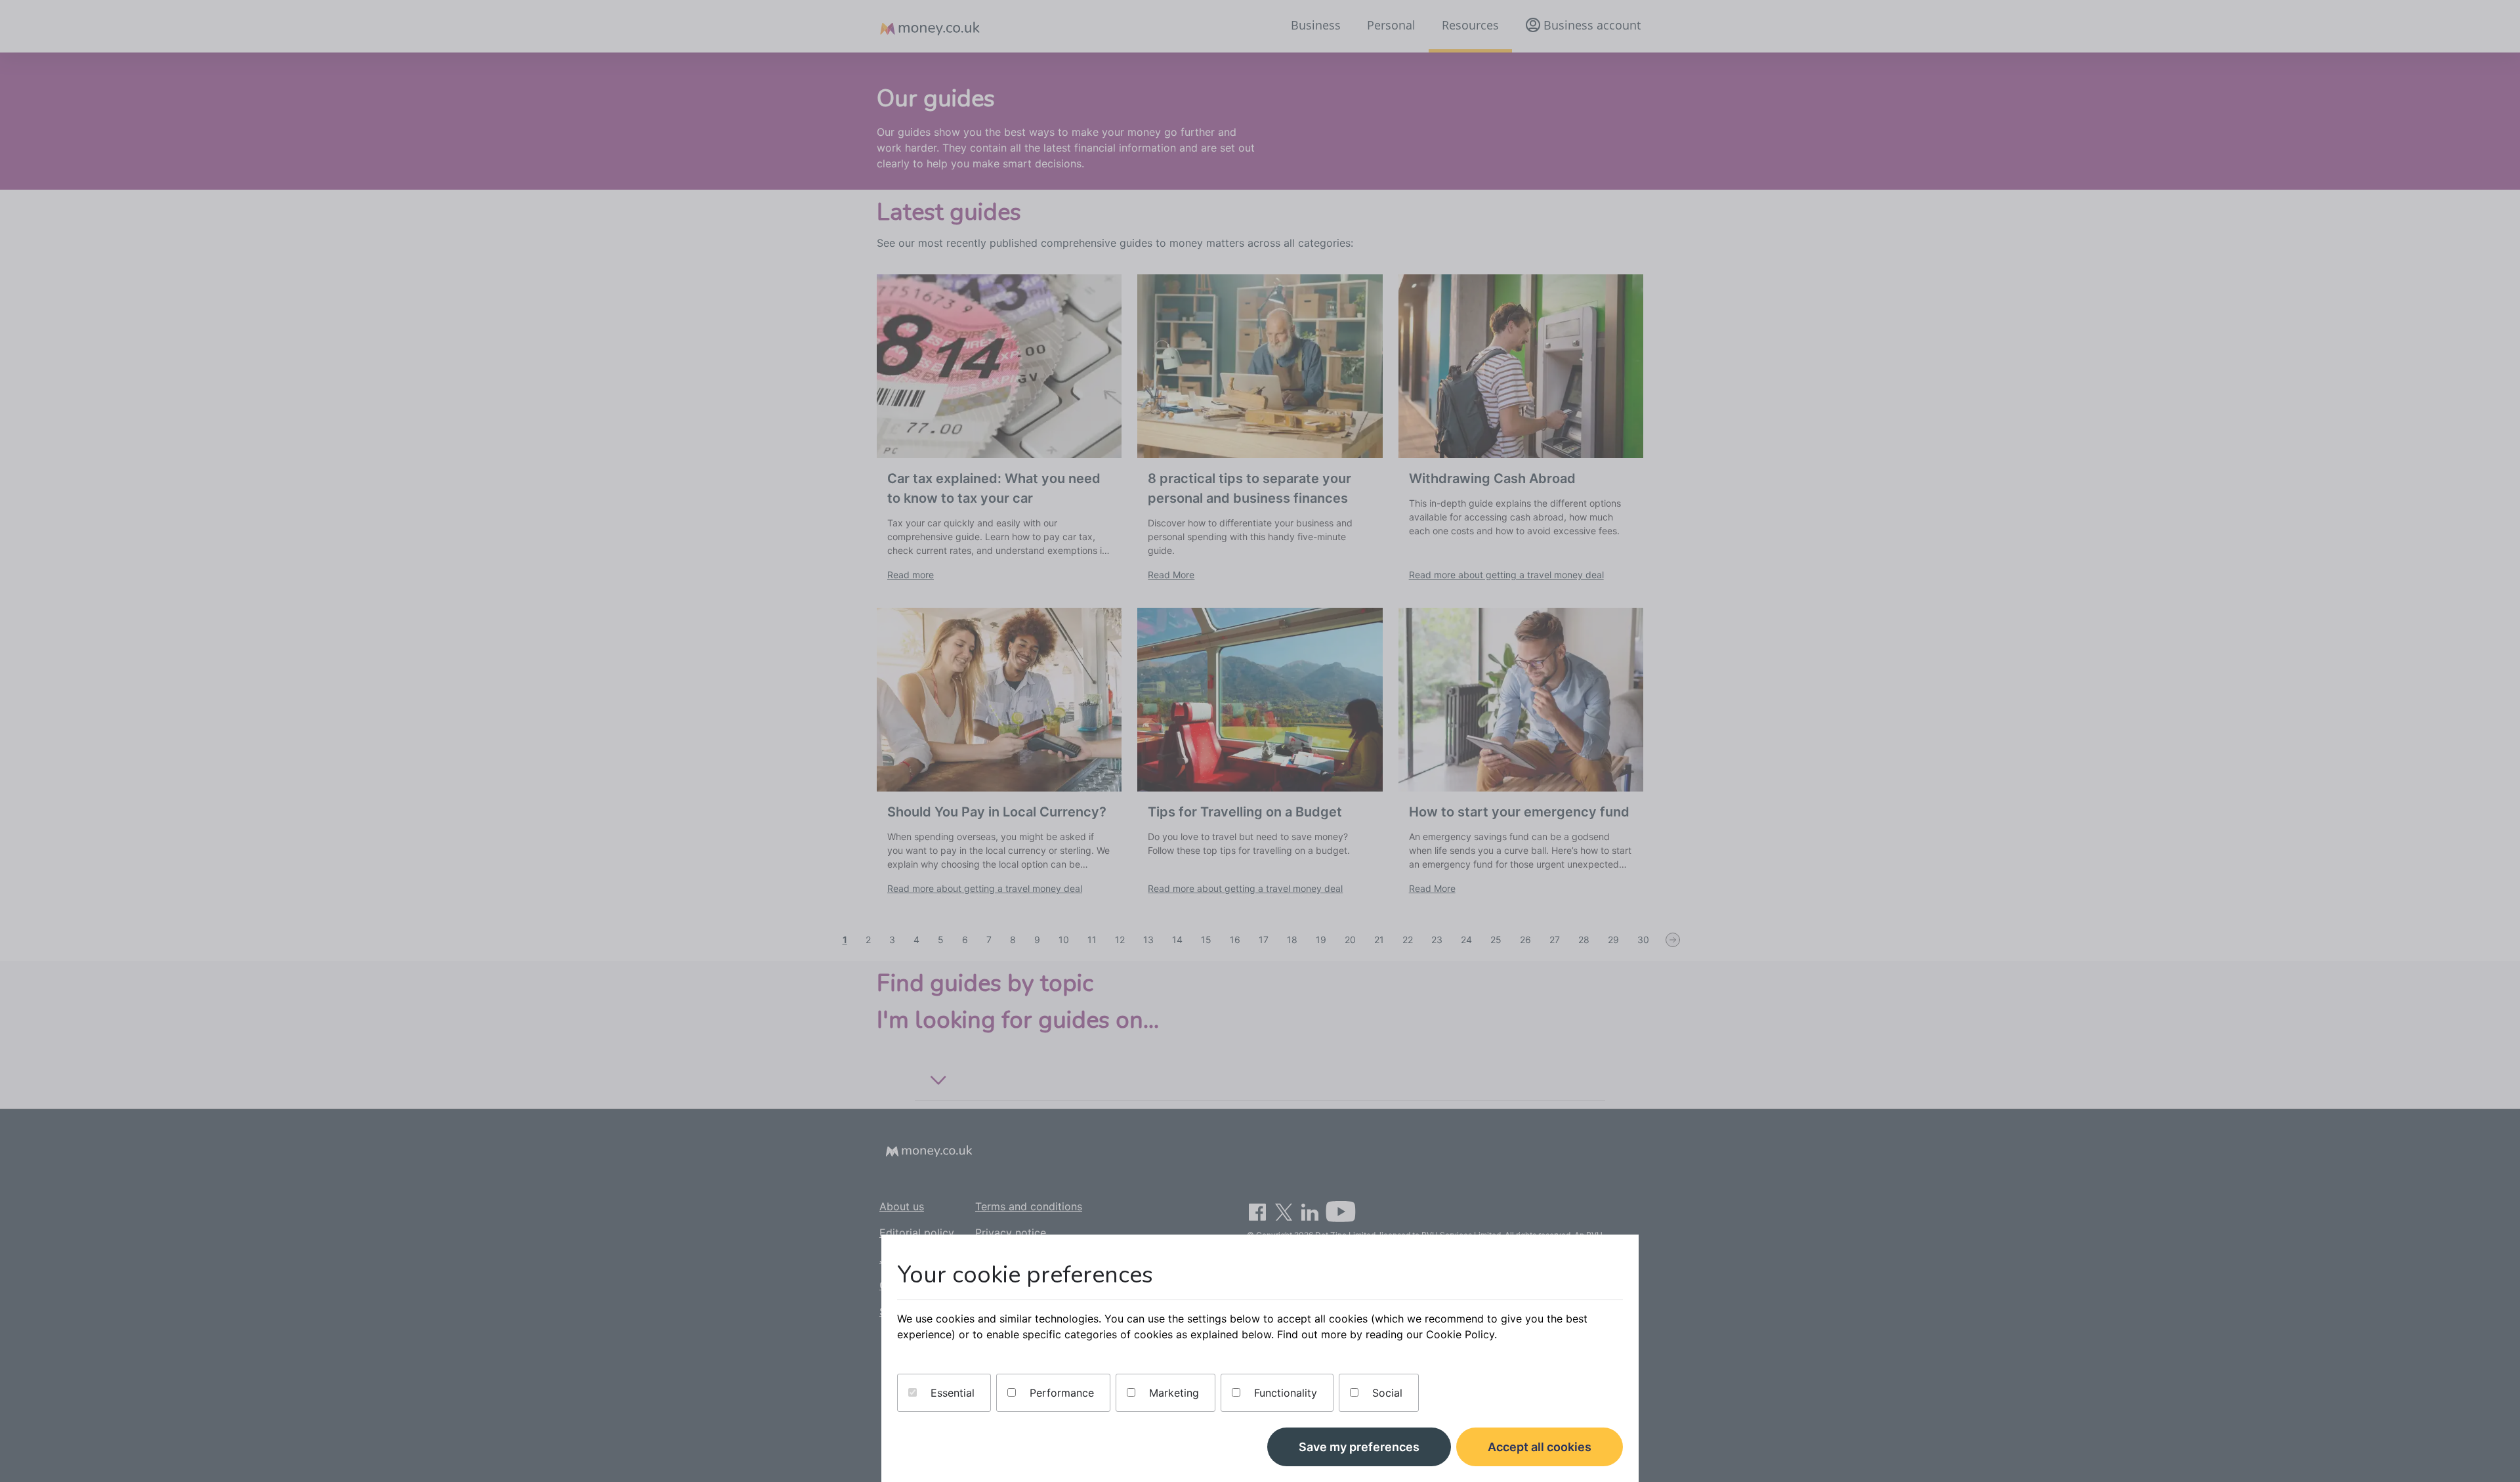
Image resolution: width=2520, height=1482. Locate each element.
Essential (951, 1393)
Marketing (1172, 1393)
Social (1386, 1393)
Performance (1060, 1393)
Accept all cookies (1540, 1447)
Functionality (1284, 1393)
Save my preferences (1359, 1447)
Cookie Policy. (1461, 1334)
